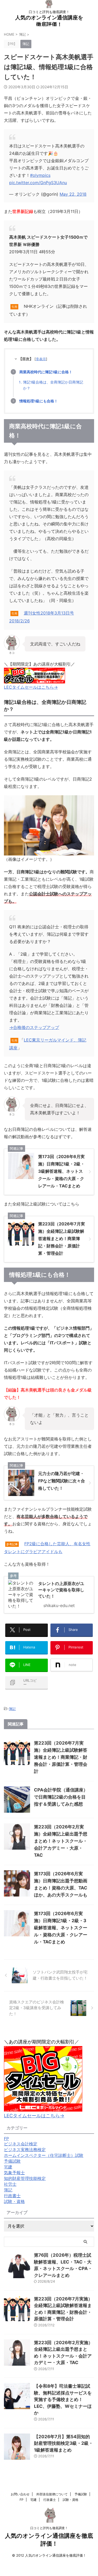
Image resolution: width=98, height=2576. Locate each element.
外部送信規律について (52, 2494)
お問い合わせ (20, 2494)
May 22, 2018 (73, 194)
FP (22, 2500)
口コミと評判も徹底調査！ (49, 2528)
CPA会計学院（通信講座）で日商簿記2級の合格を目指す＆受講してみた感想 (61, 1797)
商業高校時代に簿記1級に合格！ (46, 372)
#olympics (40, 175)
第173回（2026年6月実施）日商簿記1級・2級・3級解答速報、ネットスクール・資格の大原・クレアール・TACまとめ (61, 1928)
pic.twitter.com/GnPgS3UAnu (38, 183)
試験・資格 (71, 2500)
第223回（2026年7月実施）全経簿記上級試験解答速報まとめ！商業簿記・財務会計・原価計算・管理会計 (61, 1757)
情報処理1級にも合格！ (39, 401)
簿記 (12, 1709)
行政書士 (50, 2500)
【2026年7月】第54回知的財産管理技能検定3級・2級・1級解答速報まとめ (64, 2443)
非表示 (41, 359)
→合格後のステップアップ (34, 1027)
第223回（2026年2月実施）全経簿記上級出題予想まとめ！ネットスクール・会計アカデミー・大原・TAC (61, 1841)
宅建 (33, 2500)
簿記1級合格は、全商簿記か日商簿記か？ (53, 385)
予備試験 (81, 2494)
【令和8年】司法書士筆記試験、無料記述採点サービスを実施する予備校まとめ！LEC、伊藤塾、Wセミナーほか (63, 2399)
